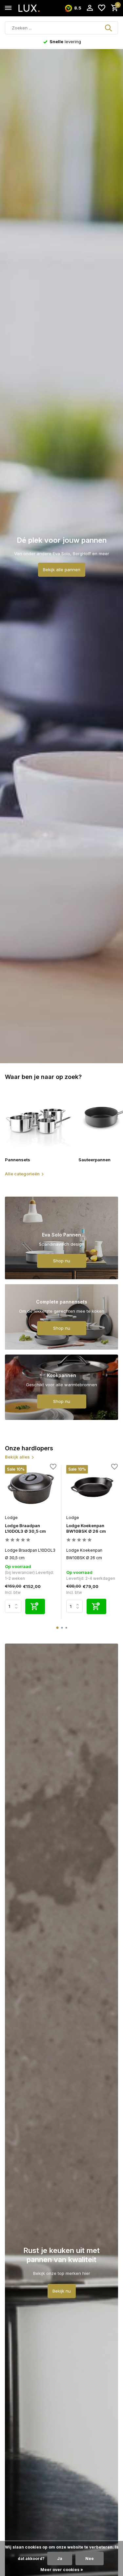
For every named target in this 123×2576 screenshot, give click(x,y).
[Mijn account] (90, 8)
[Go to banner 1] (61, 1238)
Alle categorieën (22, 1174)
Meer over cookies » (62, 2570)
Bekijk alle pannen (62, 570)
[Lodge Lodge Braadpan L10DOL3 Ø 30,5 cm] (31, 1488)
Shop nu (62, 1261)
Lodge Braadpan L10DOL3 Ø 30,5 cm (25, 1528)
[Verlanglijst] (102, 8)
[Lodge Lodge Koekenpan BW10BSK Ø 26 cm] (92, 1488)
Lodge (11, 1518)
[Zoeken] (109, 28)
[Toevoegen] (35, 1606)
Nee (90, 2559)
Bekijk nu (62, 2291)
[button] (57, 1628)
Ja (60, 2559)
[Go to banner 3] (61, 1387)
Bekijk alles (17, 1457)
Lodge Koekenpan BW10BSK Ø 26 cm (86, 1528)
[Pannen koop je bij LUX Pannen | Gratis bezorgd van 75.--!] (35, 8)
